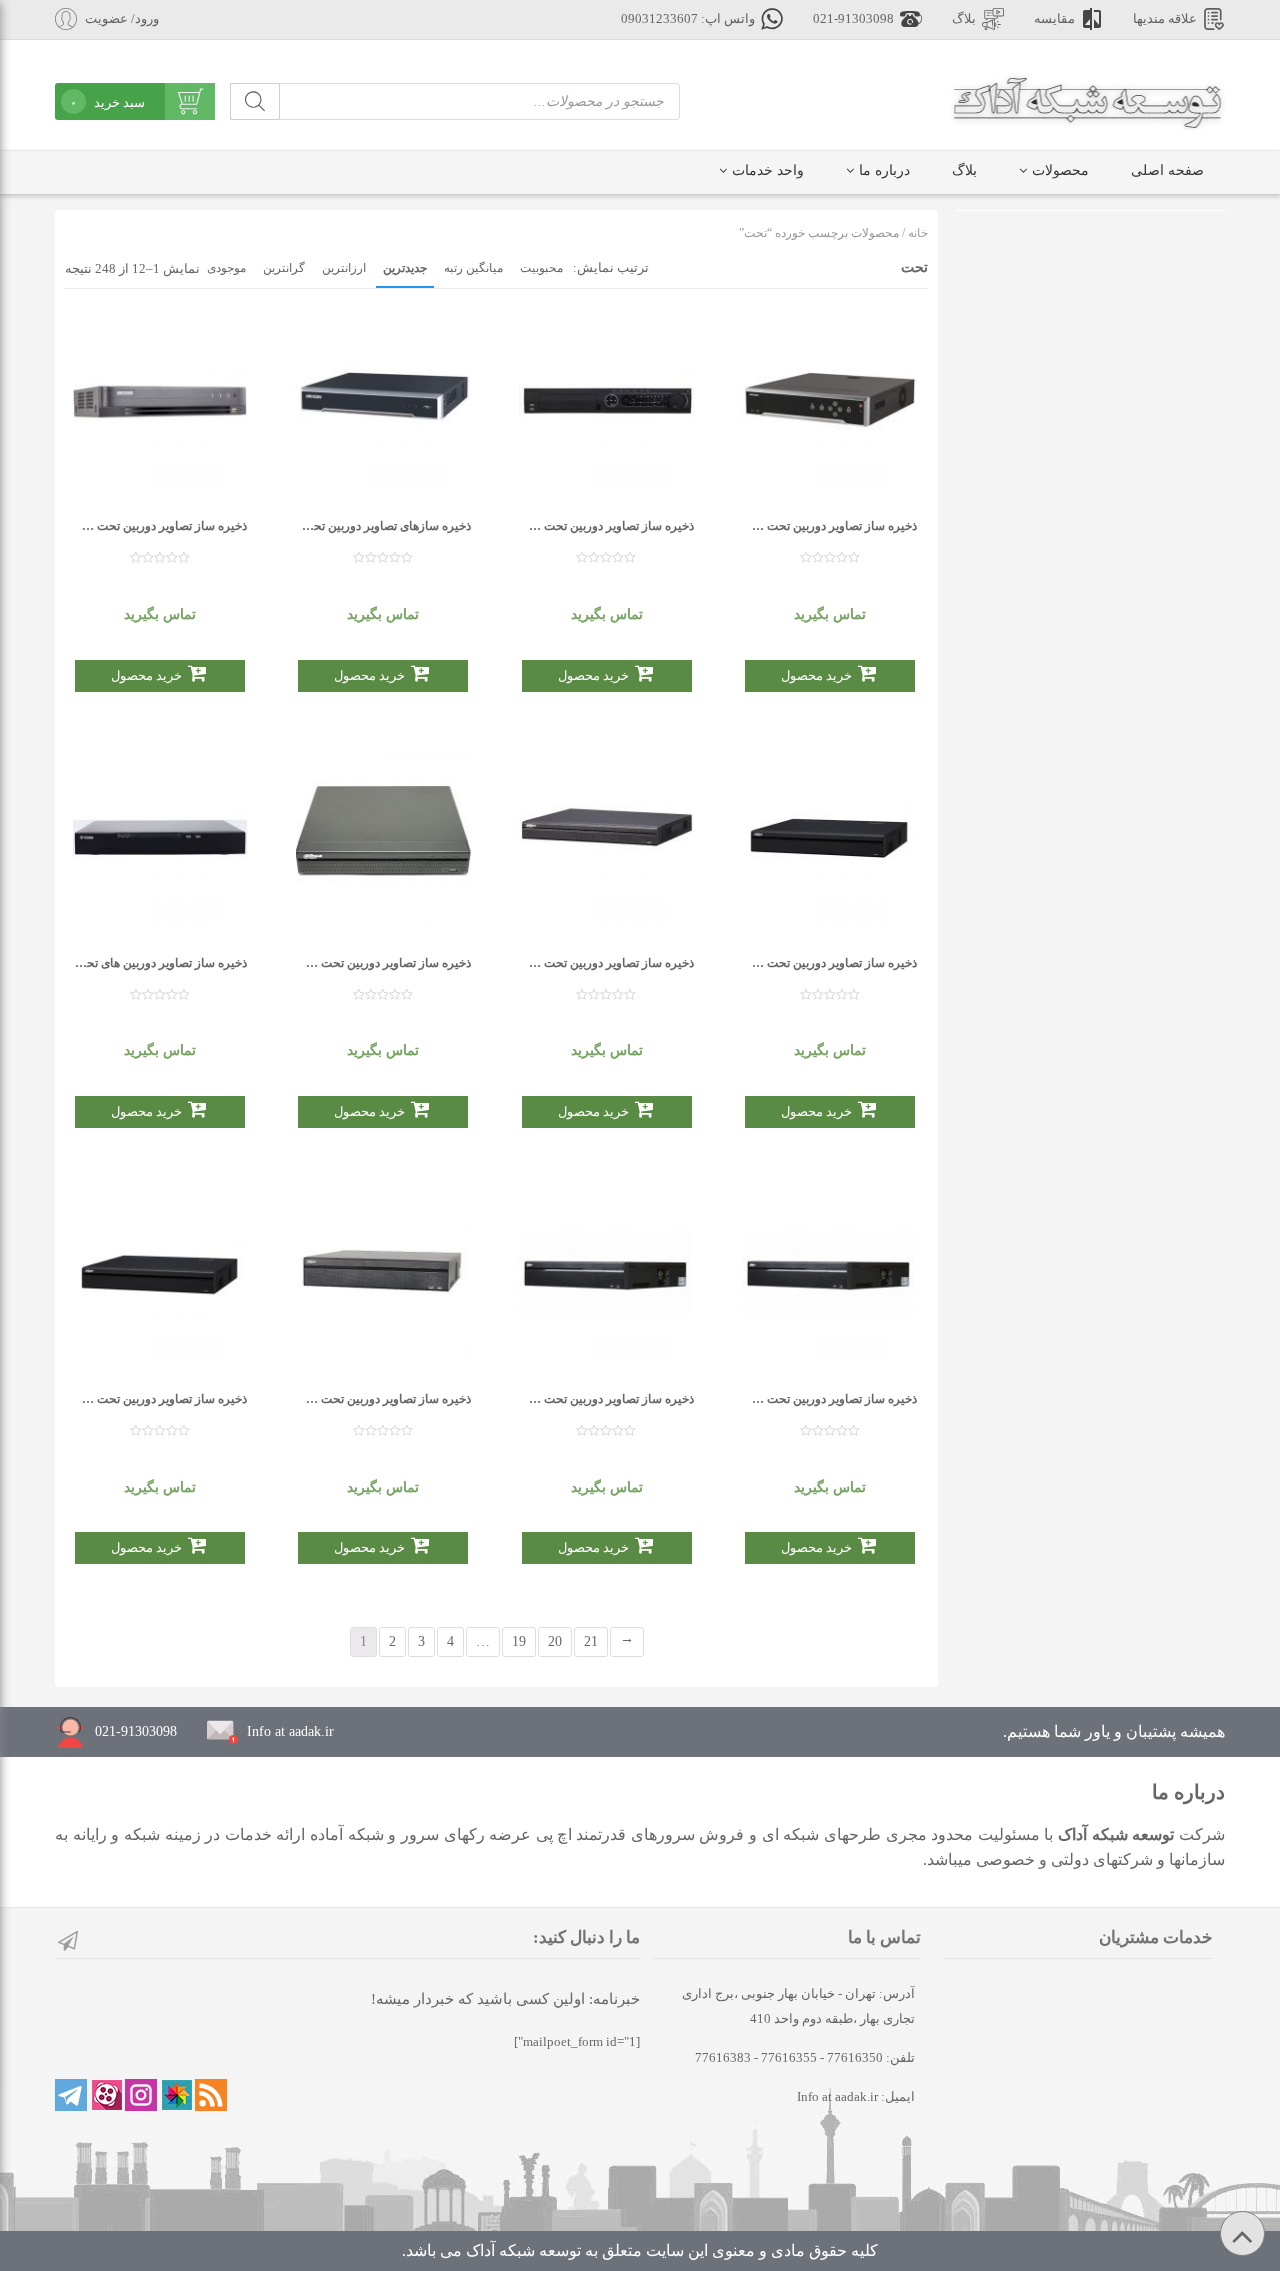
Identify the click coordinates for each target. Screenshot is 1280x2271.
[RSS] (211, 2095)
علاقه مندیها (1165, 19)
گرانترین (284, 268)
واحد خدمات (768, 170)
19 (519, 1641)
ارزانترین (344, 268)
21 (591, 1641)
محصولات (1060, 170)
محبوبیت (541, 268)
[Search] (255, 101)
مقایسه (1054, 19)
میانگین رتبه (473, 268)
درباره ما (884, 170)
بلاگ (964, 19)
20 (555, 1641)
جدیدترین (405, 268)
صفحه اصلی (1167, 170)
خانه (918, 233)
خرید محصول (146, 675)
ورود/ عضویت (122, 19)
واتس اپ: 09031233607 (688, 19)
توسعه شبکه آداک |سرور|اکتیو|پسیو (1087, 100)
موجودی (226, 268)
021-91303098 (853, 19)
